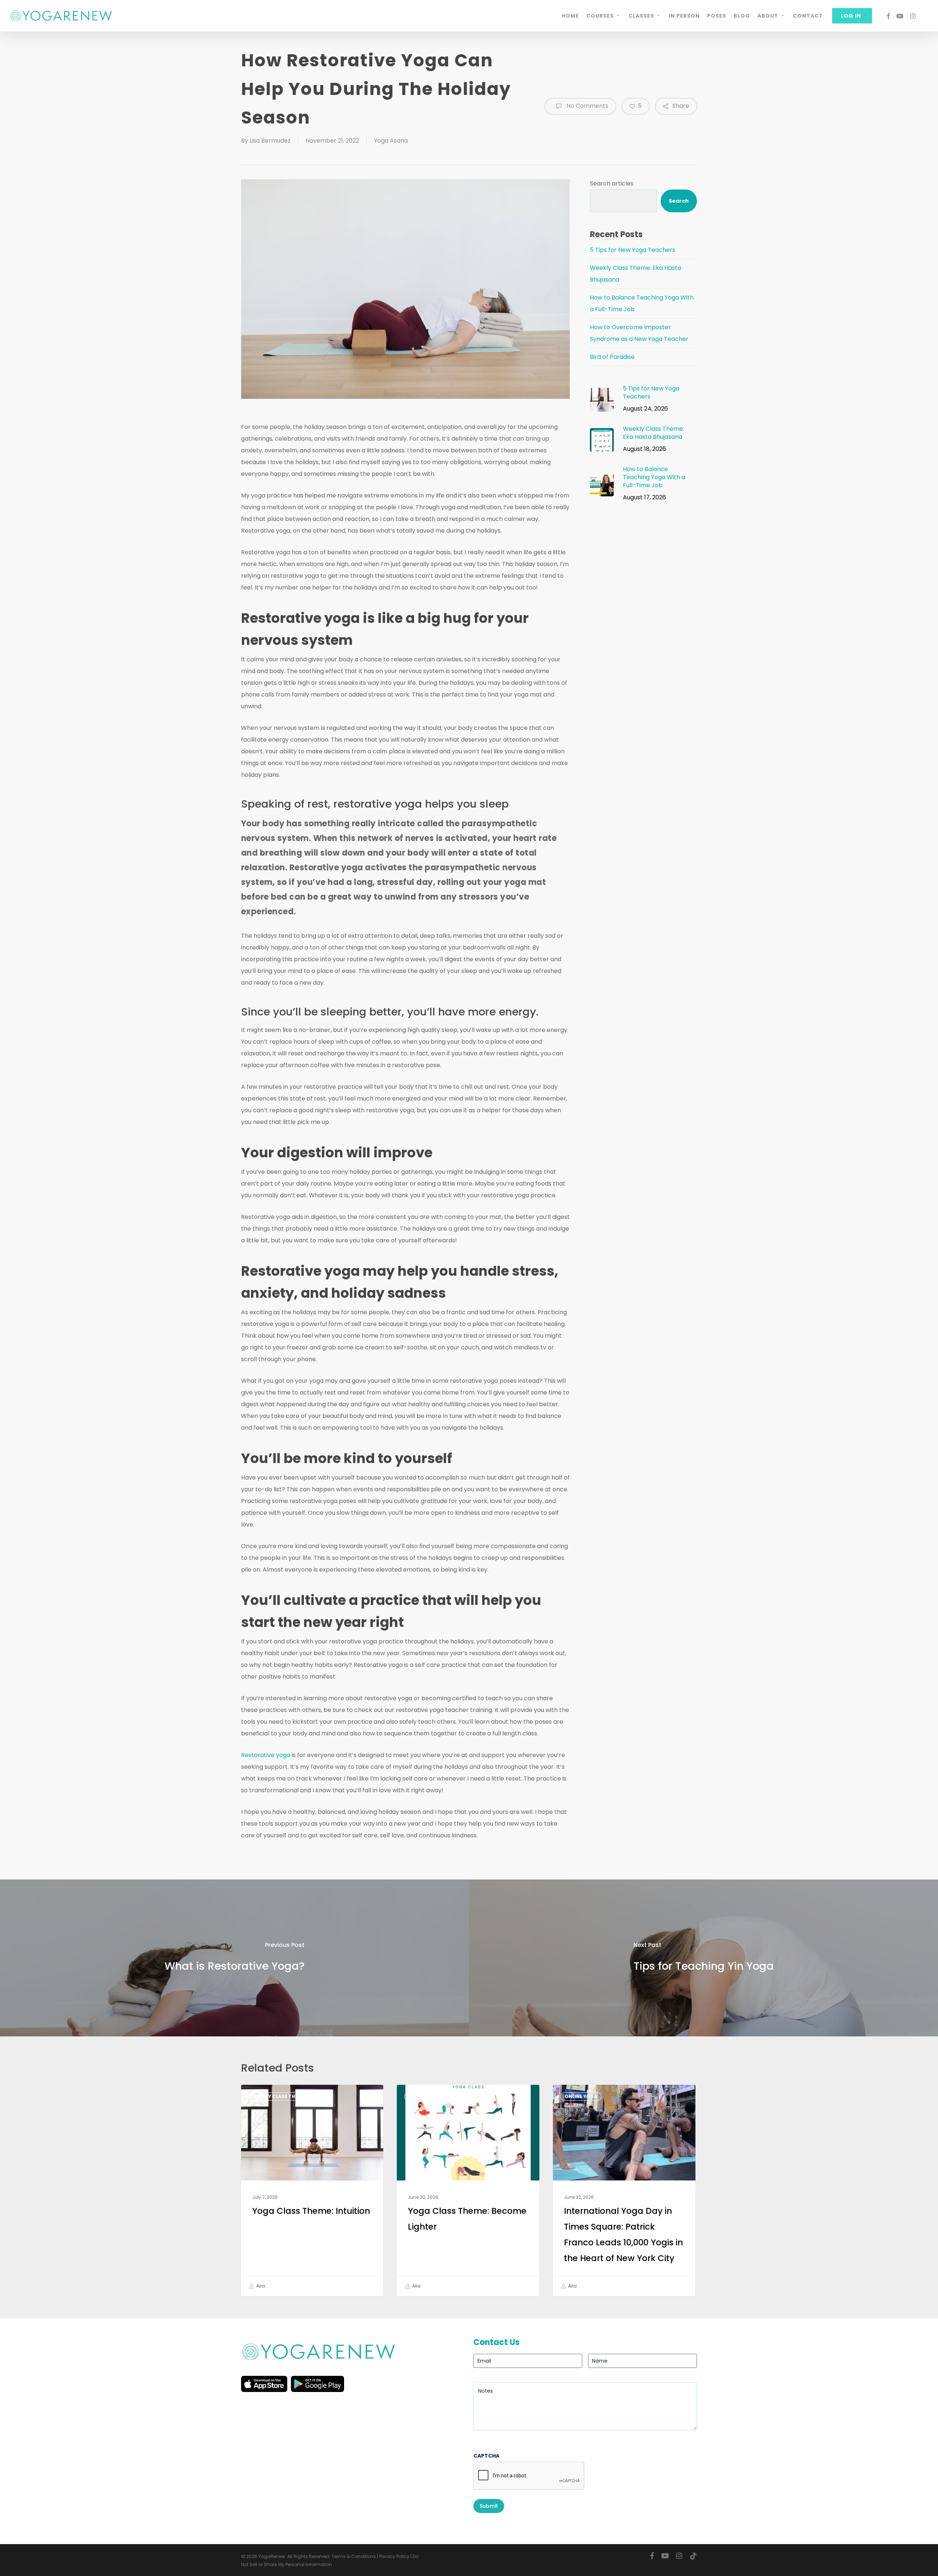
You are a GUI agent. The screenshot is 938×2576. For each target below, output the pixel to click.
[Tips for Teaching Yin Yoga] (703, 1958)
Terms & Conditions (354, 2556)
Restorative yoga (266, 1755)
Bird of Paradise (612, 357)
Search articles (612, 183)
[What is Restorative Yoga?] (234, 1958)
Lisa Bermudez (270, 141)
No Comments (587, 106)
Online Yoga (581, 2096)
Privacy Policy (394, 2556)
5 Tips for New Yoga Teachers (633, 250)
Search (679, 201)
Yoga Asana (391, 141)
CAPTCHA (486, 2456)
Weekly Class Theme (279, 2096)
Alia (260, 2286)
